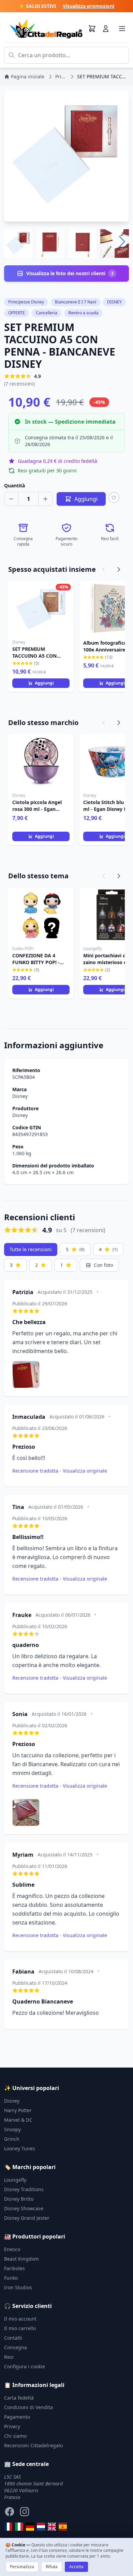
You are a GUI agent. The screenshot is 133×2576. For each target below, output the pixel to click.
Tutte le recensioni (31, 1249)
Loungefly (15, 2180)
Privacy (12, 2426)
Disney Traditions (24, 2189)
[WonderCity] (30, 2527)
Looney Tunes (20, 2148)
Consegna (16, 2347)
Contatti (13, 2338)
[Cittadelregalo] (19, 2527)
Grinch (12, 2139)
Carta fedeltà (19, 2398)
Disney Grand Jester (27, 2218)
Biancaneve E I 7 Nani (76, 302)
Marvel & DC (18, 2120)
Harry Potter (18, 2110)
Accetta (76, 2567)
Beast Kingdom (21, 2259)
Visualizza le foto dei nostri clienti (70, 273)
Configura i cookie (25, 2366)
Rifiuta (52, 2567)
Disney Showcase (24, 2208)
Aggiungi (44, 683)
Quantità (14, 485)
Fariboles (14, 2268)
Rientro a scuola (83, 313)
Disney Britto (19, 2199)
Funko (11, 2278)
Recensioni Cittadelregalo (33, 2445)
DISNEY (114, 302)
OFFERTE (17, 313)
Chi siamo (15, 2436)
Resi (9, 2357)
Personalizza (22, 2567)
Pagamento (17, 2417)
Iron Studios (18, 2287)
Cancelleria (47, 313)
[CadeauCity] (8, 2527)
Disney (20, 1096)
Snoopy (12, 2129)
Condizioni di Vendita (28, 2407)
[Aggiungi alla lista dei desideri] (114, 498)
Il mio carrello (20, 2328)
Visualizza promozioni (88, 6)
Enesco (12, 2249)
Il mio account (20, 2319)
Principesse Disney (26, 302)
